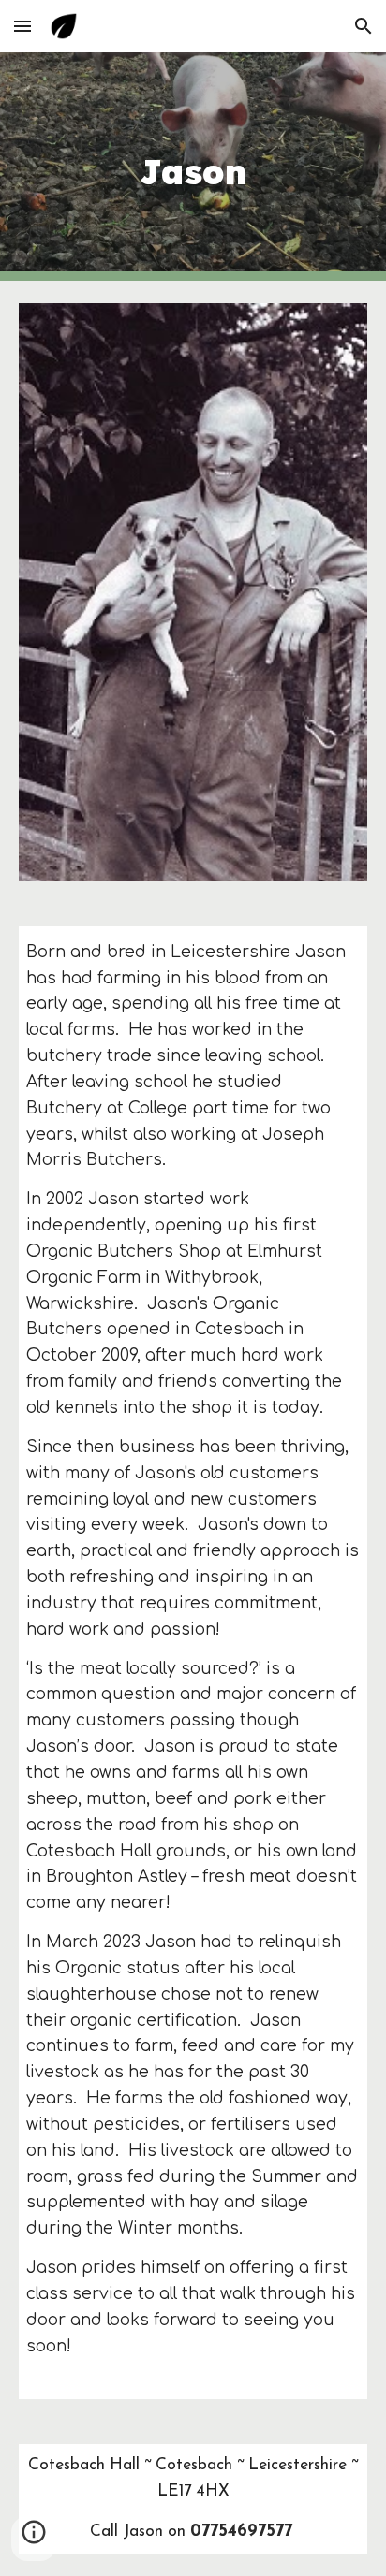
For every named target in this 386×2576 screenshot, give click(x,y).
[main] (193, 167)
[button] (22, 26)
